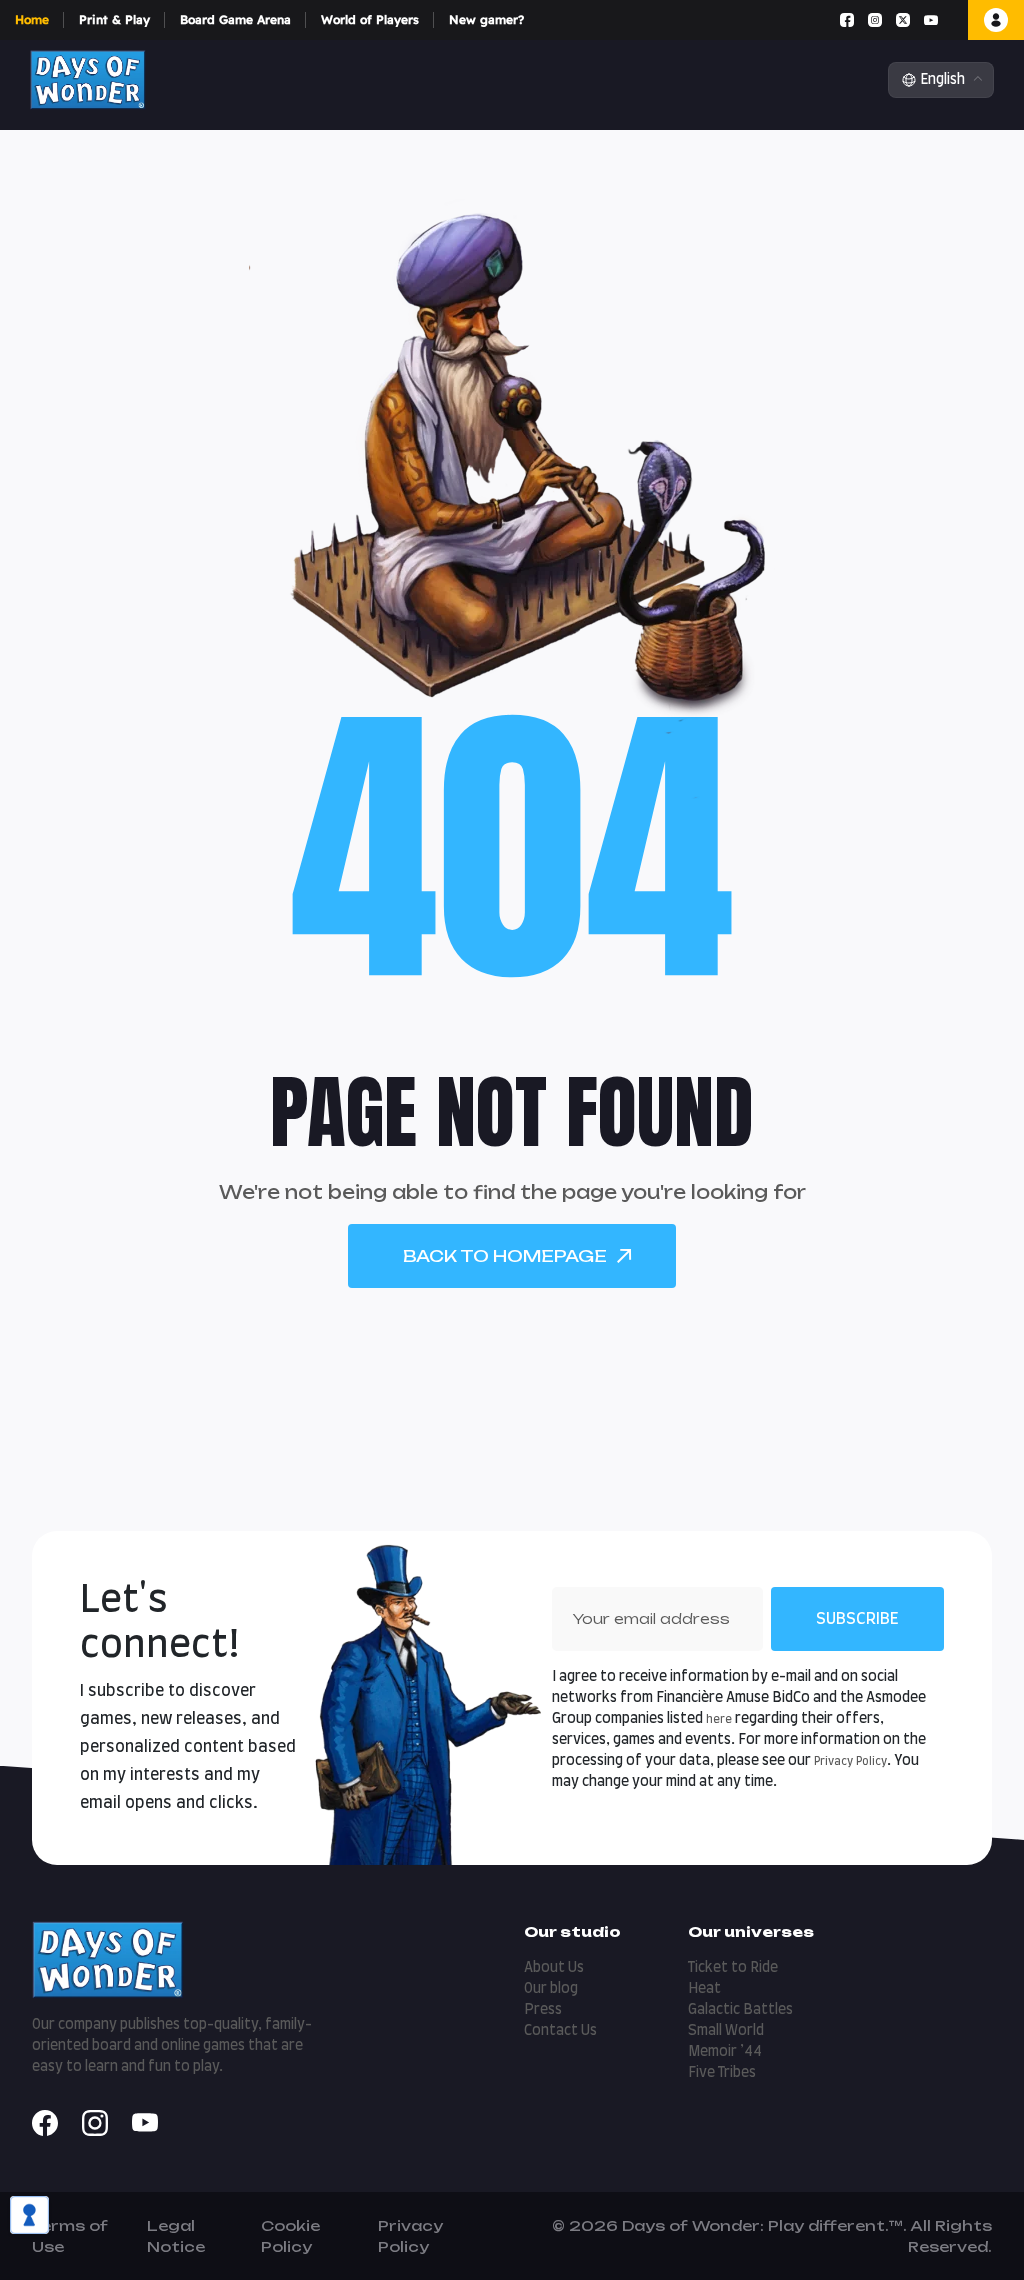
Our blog (551, 1989)
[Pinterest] (952, 20)
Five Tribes (722, 2073)
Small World (726, 2031)
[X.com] (903, 20)
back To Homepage (505, 1256)
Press (543, 2010)
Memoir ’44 (725, 2052)
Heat (704, 1989)
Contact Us (560, 2031)
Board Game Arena (235, 19)
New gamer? (486, 19)
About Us (554, 1968)
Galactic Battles (740, 2010)
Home (32, 19)
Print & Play (114, 19)
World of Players (370, 19)
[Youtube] (931, 20)
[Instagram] (875, 20)
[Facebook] (847, 20)
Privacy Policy (850, 1761)
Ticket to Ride (733, 1968)
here (719, 1719)
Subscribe (857, 1619)
